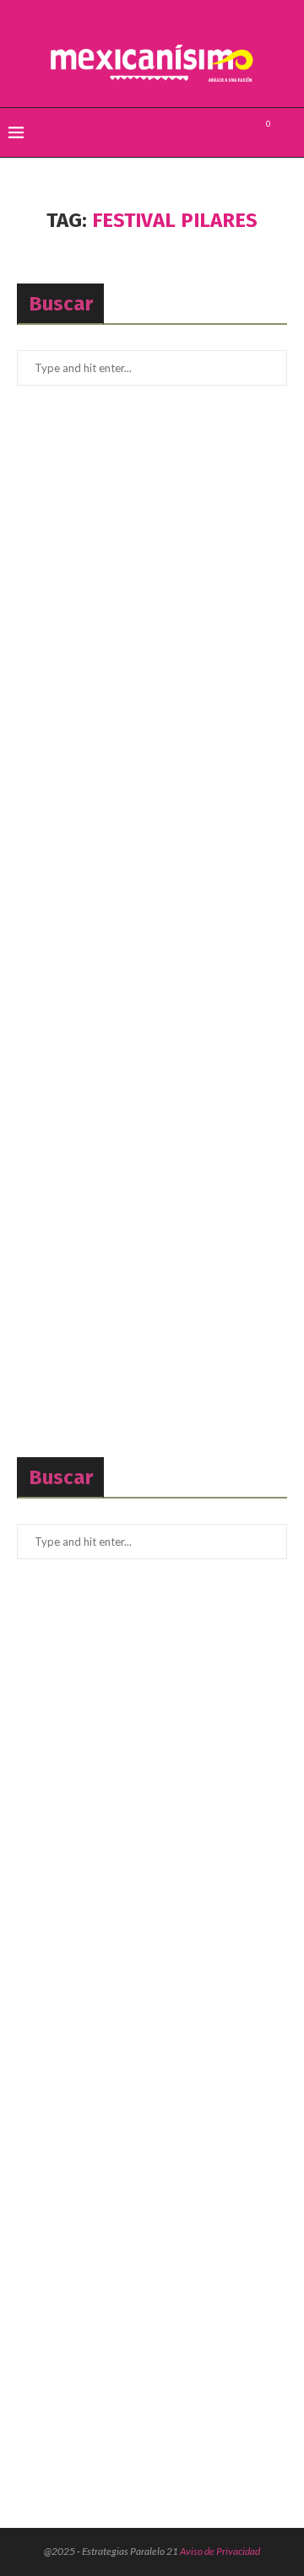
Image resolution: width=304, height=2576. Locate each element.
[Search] (287, 132)
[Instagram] (238, 132)
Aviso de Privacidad (220, 2551)
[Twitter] (220, 132)
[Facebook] (202, 132)
